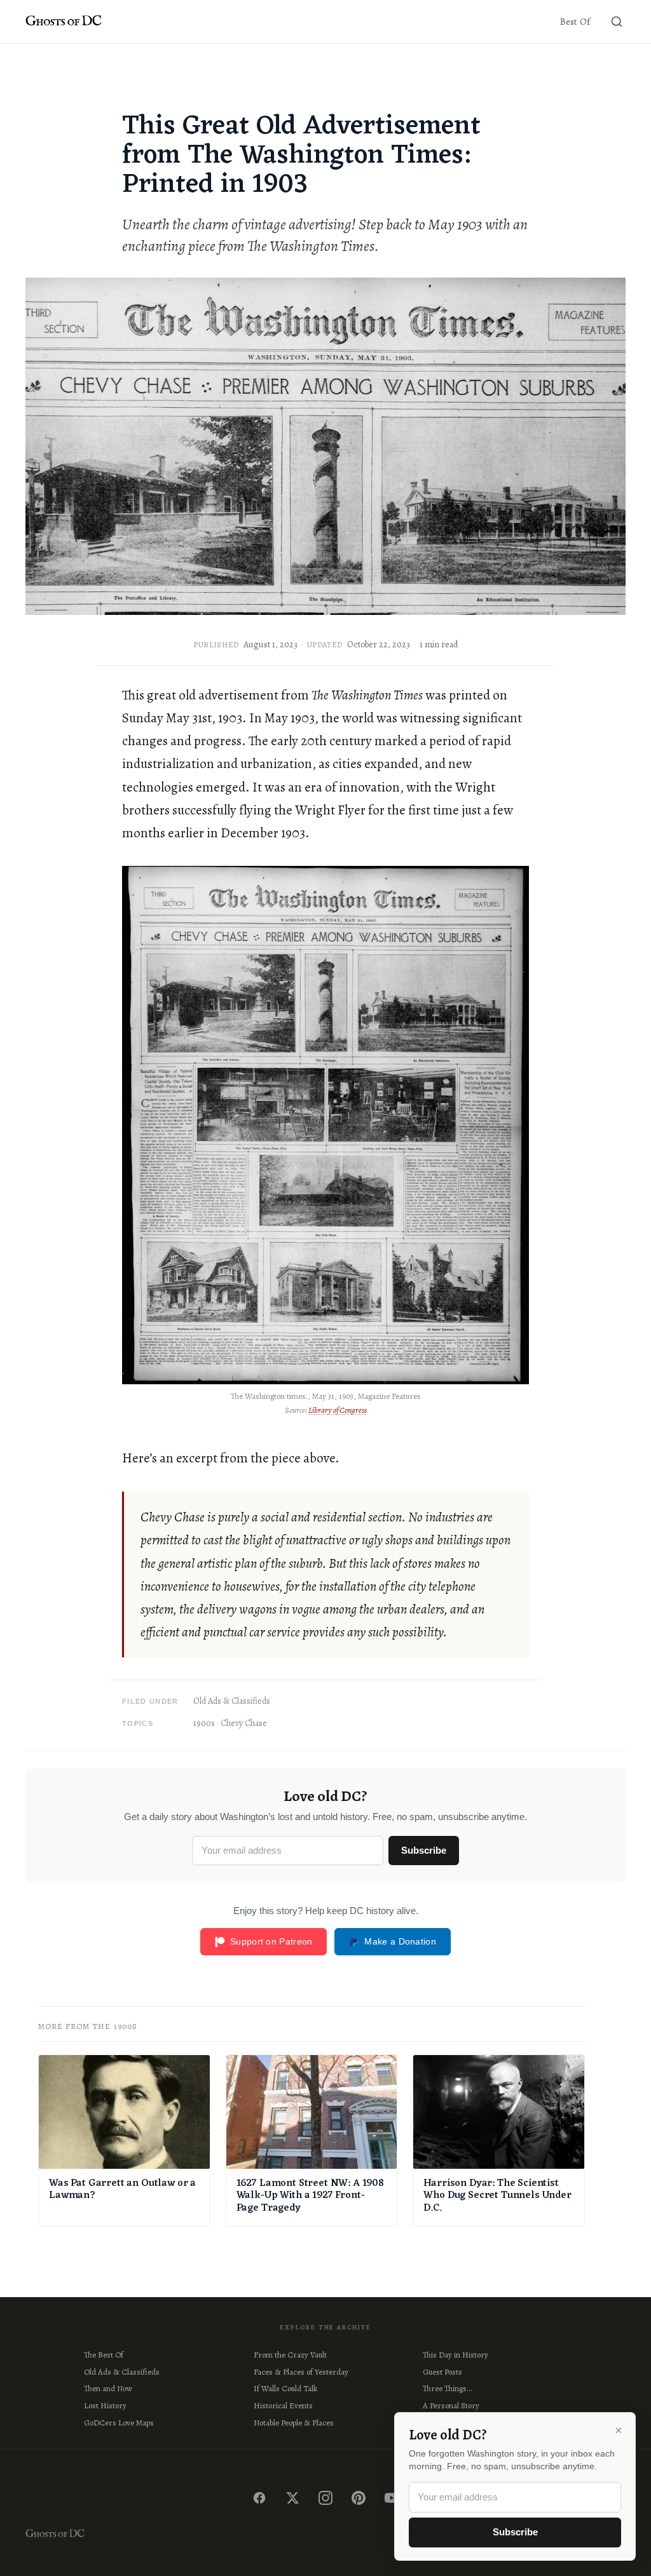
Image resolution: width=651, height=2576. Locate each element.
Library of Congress (338, 1410)
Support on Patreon (271, 1941)
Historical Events (283, 2405)
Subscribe (424, 1850)
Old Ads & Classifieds (232, 1701)
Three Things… (447, 2388)
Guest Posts (442, 2372)
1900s (204, 1723)
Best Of (575, 22)
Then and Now (108, 2388)
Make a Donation (400, 1941)
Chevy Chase (244, 1723)
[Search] (617, 22)
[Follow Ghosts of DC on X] (292, 2498)
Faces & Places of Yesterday (301, 2372)
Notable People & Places (294, 2423)
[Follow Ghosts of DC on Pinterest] (359, 2498)
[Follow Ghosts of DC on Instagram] (325, 2498)
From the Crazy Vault (290, 2355)
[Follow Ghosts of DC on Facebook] (259, 2498)
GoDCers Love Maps (119, 2423)
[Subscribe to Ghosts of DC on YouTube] (392, 2498)
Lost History (105, 2405)
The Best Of (104, 2355)
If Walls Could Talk (285, 2388)
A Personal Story (451, 2405)
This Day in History (456, 2355)
